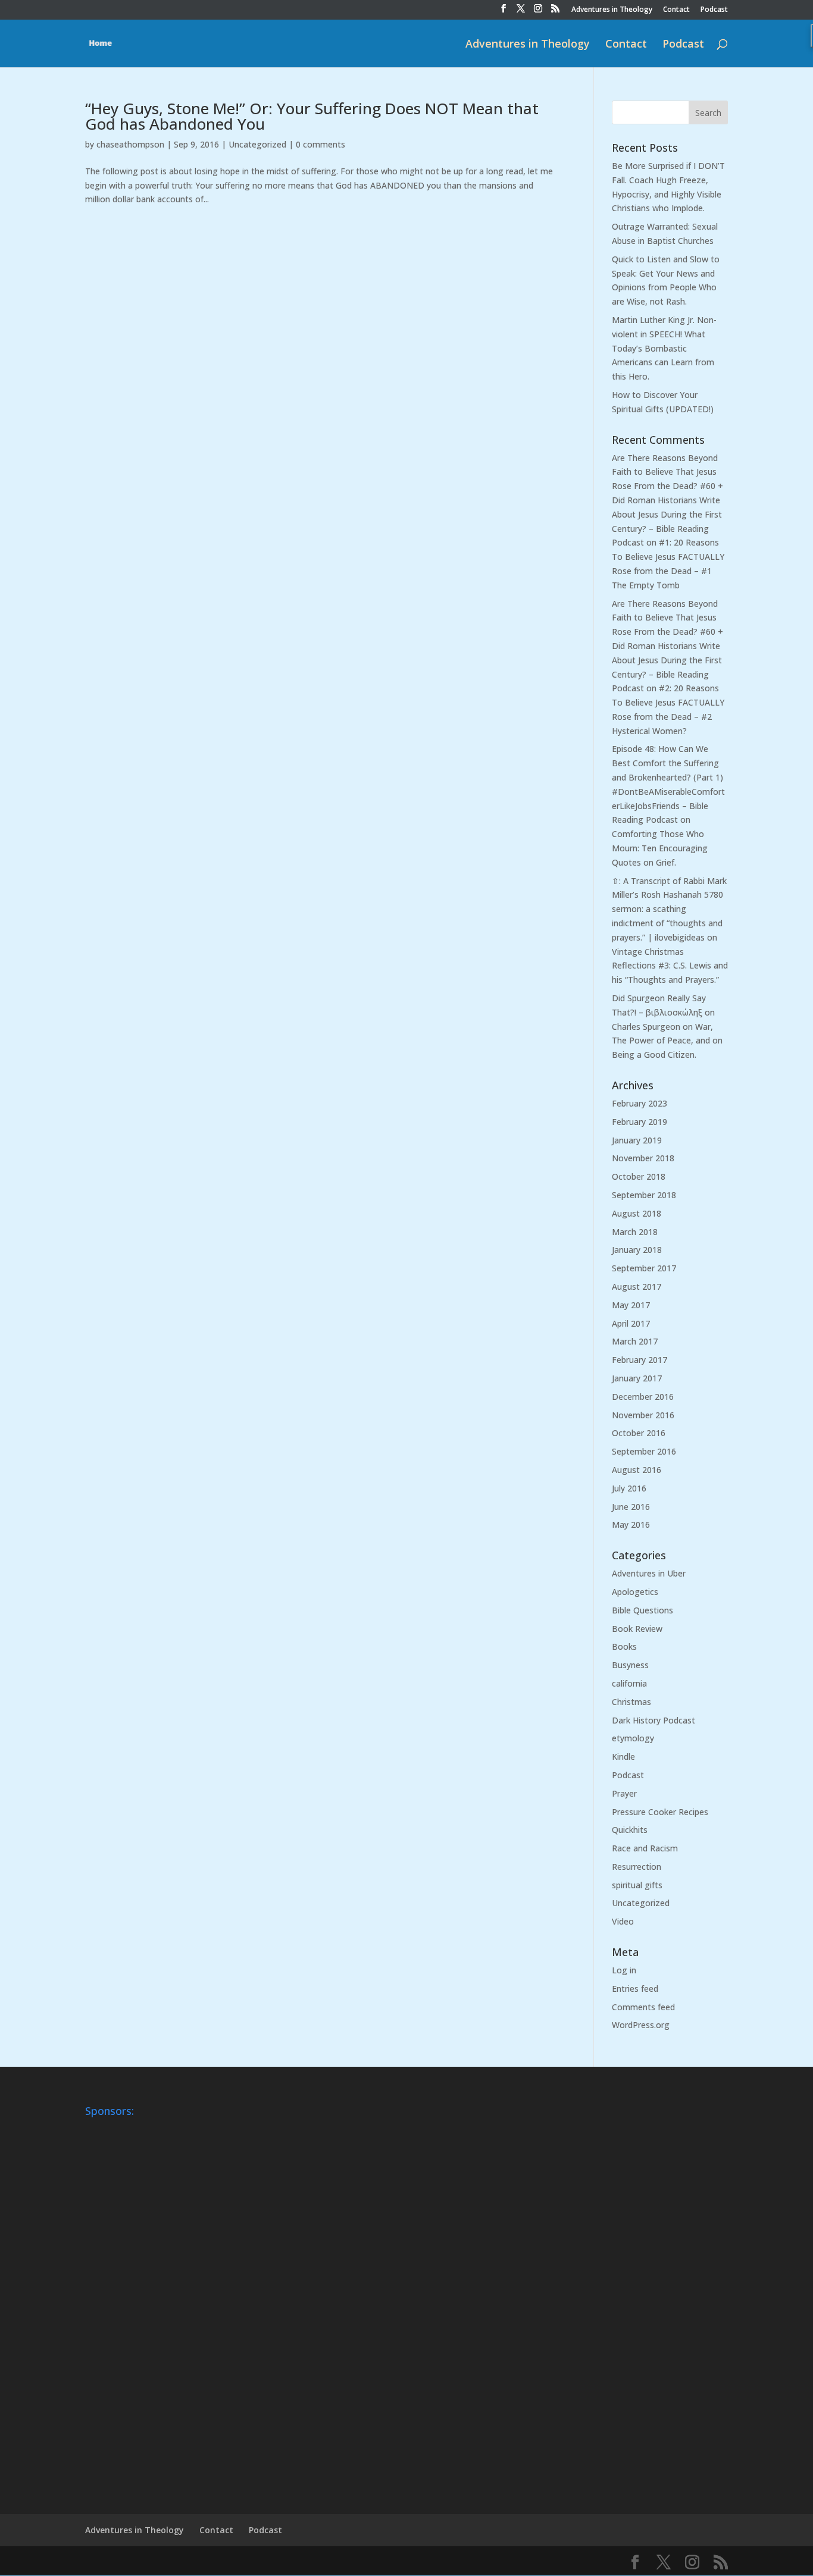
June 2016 (631, 1507)
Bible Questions (642, 1610)
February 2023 (640, 1103)
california (629, 1683)
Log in (624, 1970)
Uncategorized (257, 144)
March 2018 (635, 1232)
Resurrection (637, 1867)
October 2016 (639, 1433)
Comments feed (643, 2007)
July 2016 (629, 1488)
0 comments (320, 144)
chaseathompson (130, 144)
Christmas (631, 1702)
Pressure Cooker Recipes (660, 1812)
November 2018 (643, 1158)
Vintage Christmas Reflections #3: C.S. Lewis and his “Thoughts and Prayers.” (670, 966)
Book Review (637, 1629)
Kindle (623, 1756)
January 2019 (637, 1140)
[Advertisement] (133, 2301)
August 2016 (637, 1470)
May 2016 (631, 1524)
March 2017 (635, 1341)
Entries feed (635, 1989)
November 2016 (643, 1415)
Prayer (624, 1793)
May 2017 (631, 1305)
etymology (633, 1738)
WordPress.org (641, 2025)
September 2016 (644, 1451)
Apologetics (635, 1592)
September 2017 (644, 1268)
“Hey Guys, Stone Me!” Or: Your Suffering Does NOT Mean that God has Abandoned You (312, 116)
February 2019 (640, 1122)
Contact (676, 10)
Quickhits (630, 1830)
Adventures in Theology (612, 10)
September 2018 (644, 1195)
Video (623, 1921)
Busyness (630, 1665)
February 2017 (640, 1360)
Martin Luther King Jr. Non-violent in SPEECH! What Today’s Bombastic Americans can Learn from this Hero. (664, 348)
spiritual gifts (637, 1885)
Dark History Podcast (653, 1720)
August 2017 (637, 1287)
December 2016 (643, 1397)
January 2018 (637, 1250)
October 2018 (639, 1176)
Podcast (714, 10)
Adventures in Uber (649, 1573)
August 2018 (637, 1213)
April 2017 (631, 1323)
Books (624, 1646)
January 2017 (637, 1378)
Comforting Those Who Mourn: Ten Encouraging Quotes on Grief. (660, 848)
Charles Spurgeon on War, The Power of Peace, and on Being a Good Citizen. (667, 1041)
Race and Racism (645, 1848)
